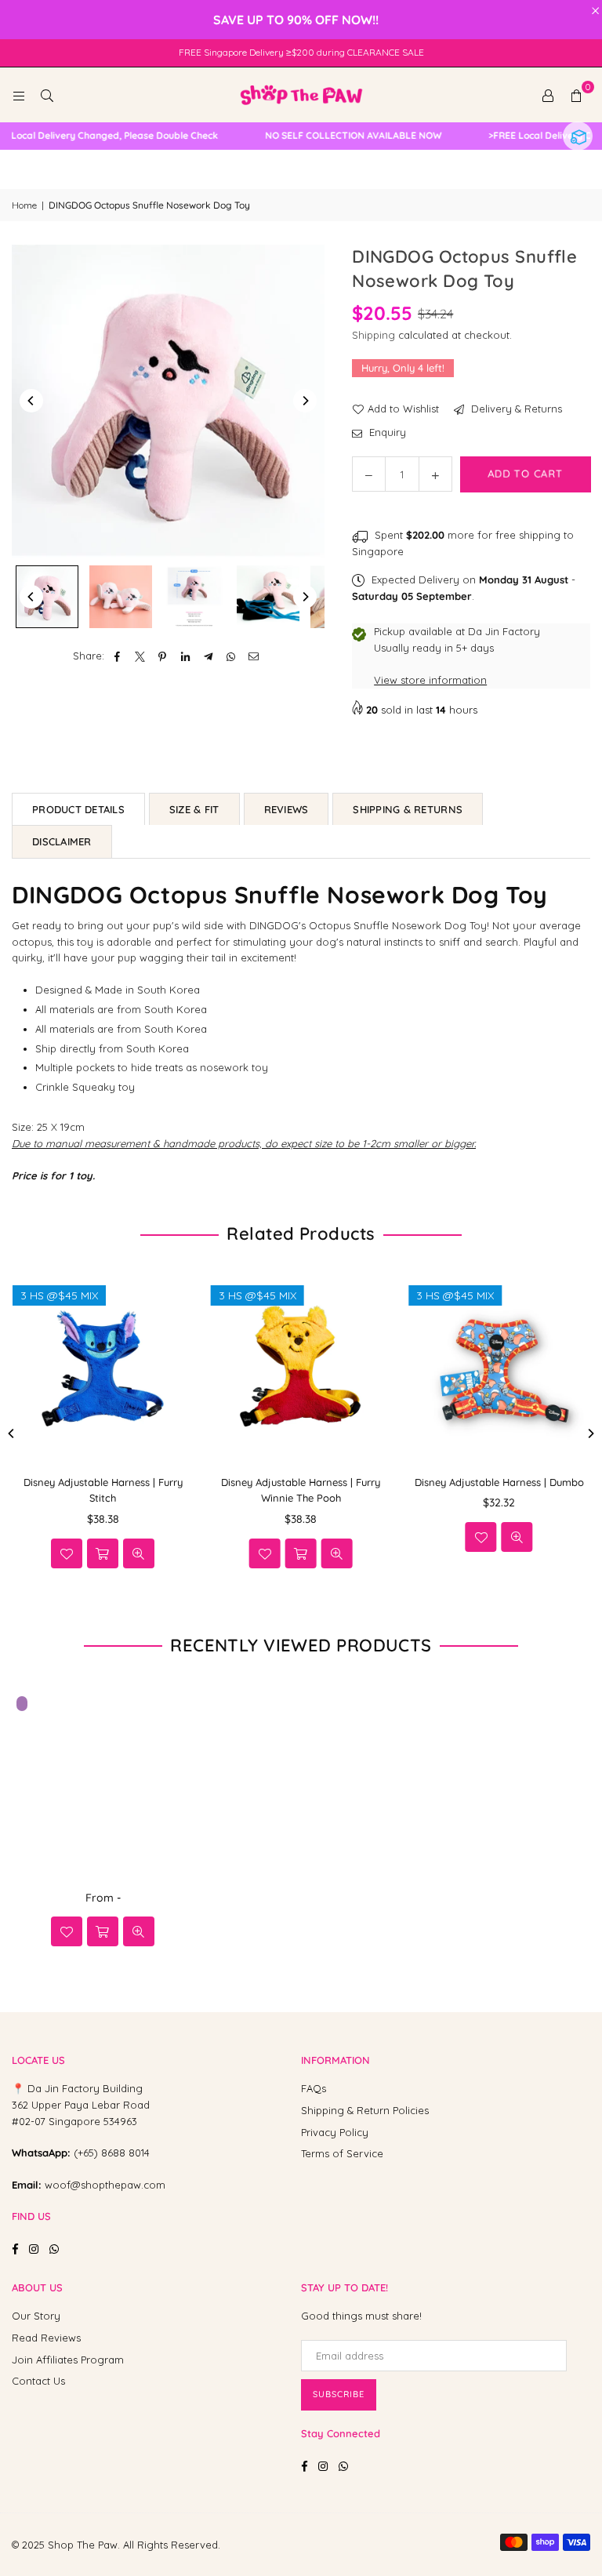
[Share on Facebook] (117, 656)
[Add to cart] (103, 1931)
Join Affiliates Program (68, 2360)
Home (24, 205)
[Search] (47, 95)
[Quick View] (85, 1537)
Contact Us (38, 2381)
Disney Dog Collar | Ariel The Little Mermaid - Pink (171, 2535)
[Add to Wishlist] (49, 1537)
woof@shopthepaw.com (105, 2185)
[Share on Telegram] (208, 656)
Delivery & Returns (515, 409)
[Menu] (19, 95)
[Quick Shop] (265, 1553)
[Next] (305, 401)
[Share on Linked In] (185, 656)
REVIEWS (286, 809)
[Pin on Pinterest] (163, 656)
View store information (430, 680)
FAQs (314, 2088)
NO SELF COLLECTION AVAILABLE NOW (330, 136)
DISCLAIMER (62, 841)
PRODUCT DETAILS (78, 809)
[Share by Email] (254, 656)
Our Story (36, 2316)
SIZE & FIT (194, 809)
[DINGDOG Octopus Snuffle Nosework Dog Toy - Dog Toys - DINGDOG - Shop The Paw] (47, 597)
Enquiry (386, 432)
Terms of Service (342, 2153)
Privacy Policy (335, 2132)
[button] (576, 95)
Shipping (374, 335)
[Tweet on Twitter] (140, 656)
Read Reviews (46, 2338)
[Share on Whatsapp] (231, 656)
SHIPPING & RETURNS (408, 809)
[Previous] (31, 401)
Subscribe (339, 2394)
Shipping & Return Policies (365, 2110)
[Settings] (548, 95)
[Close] (258, 2506)
